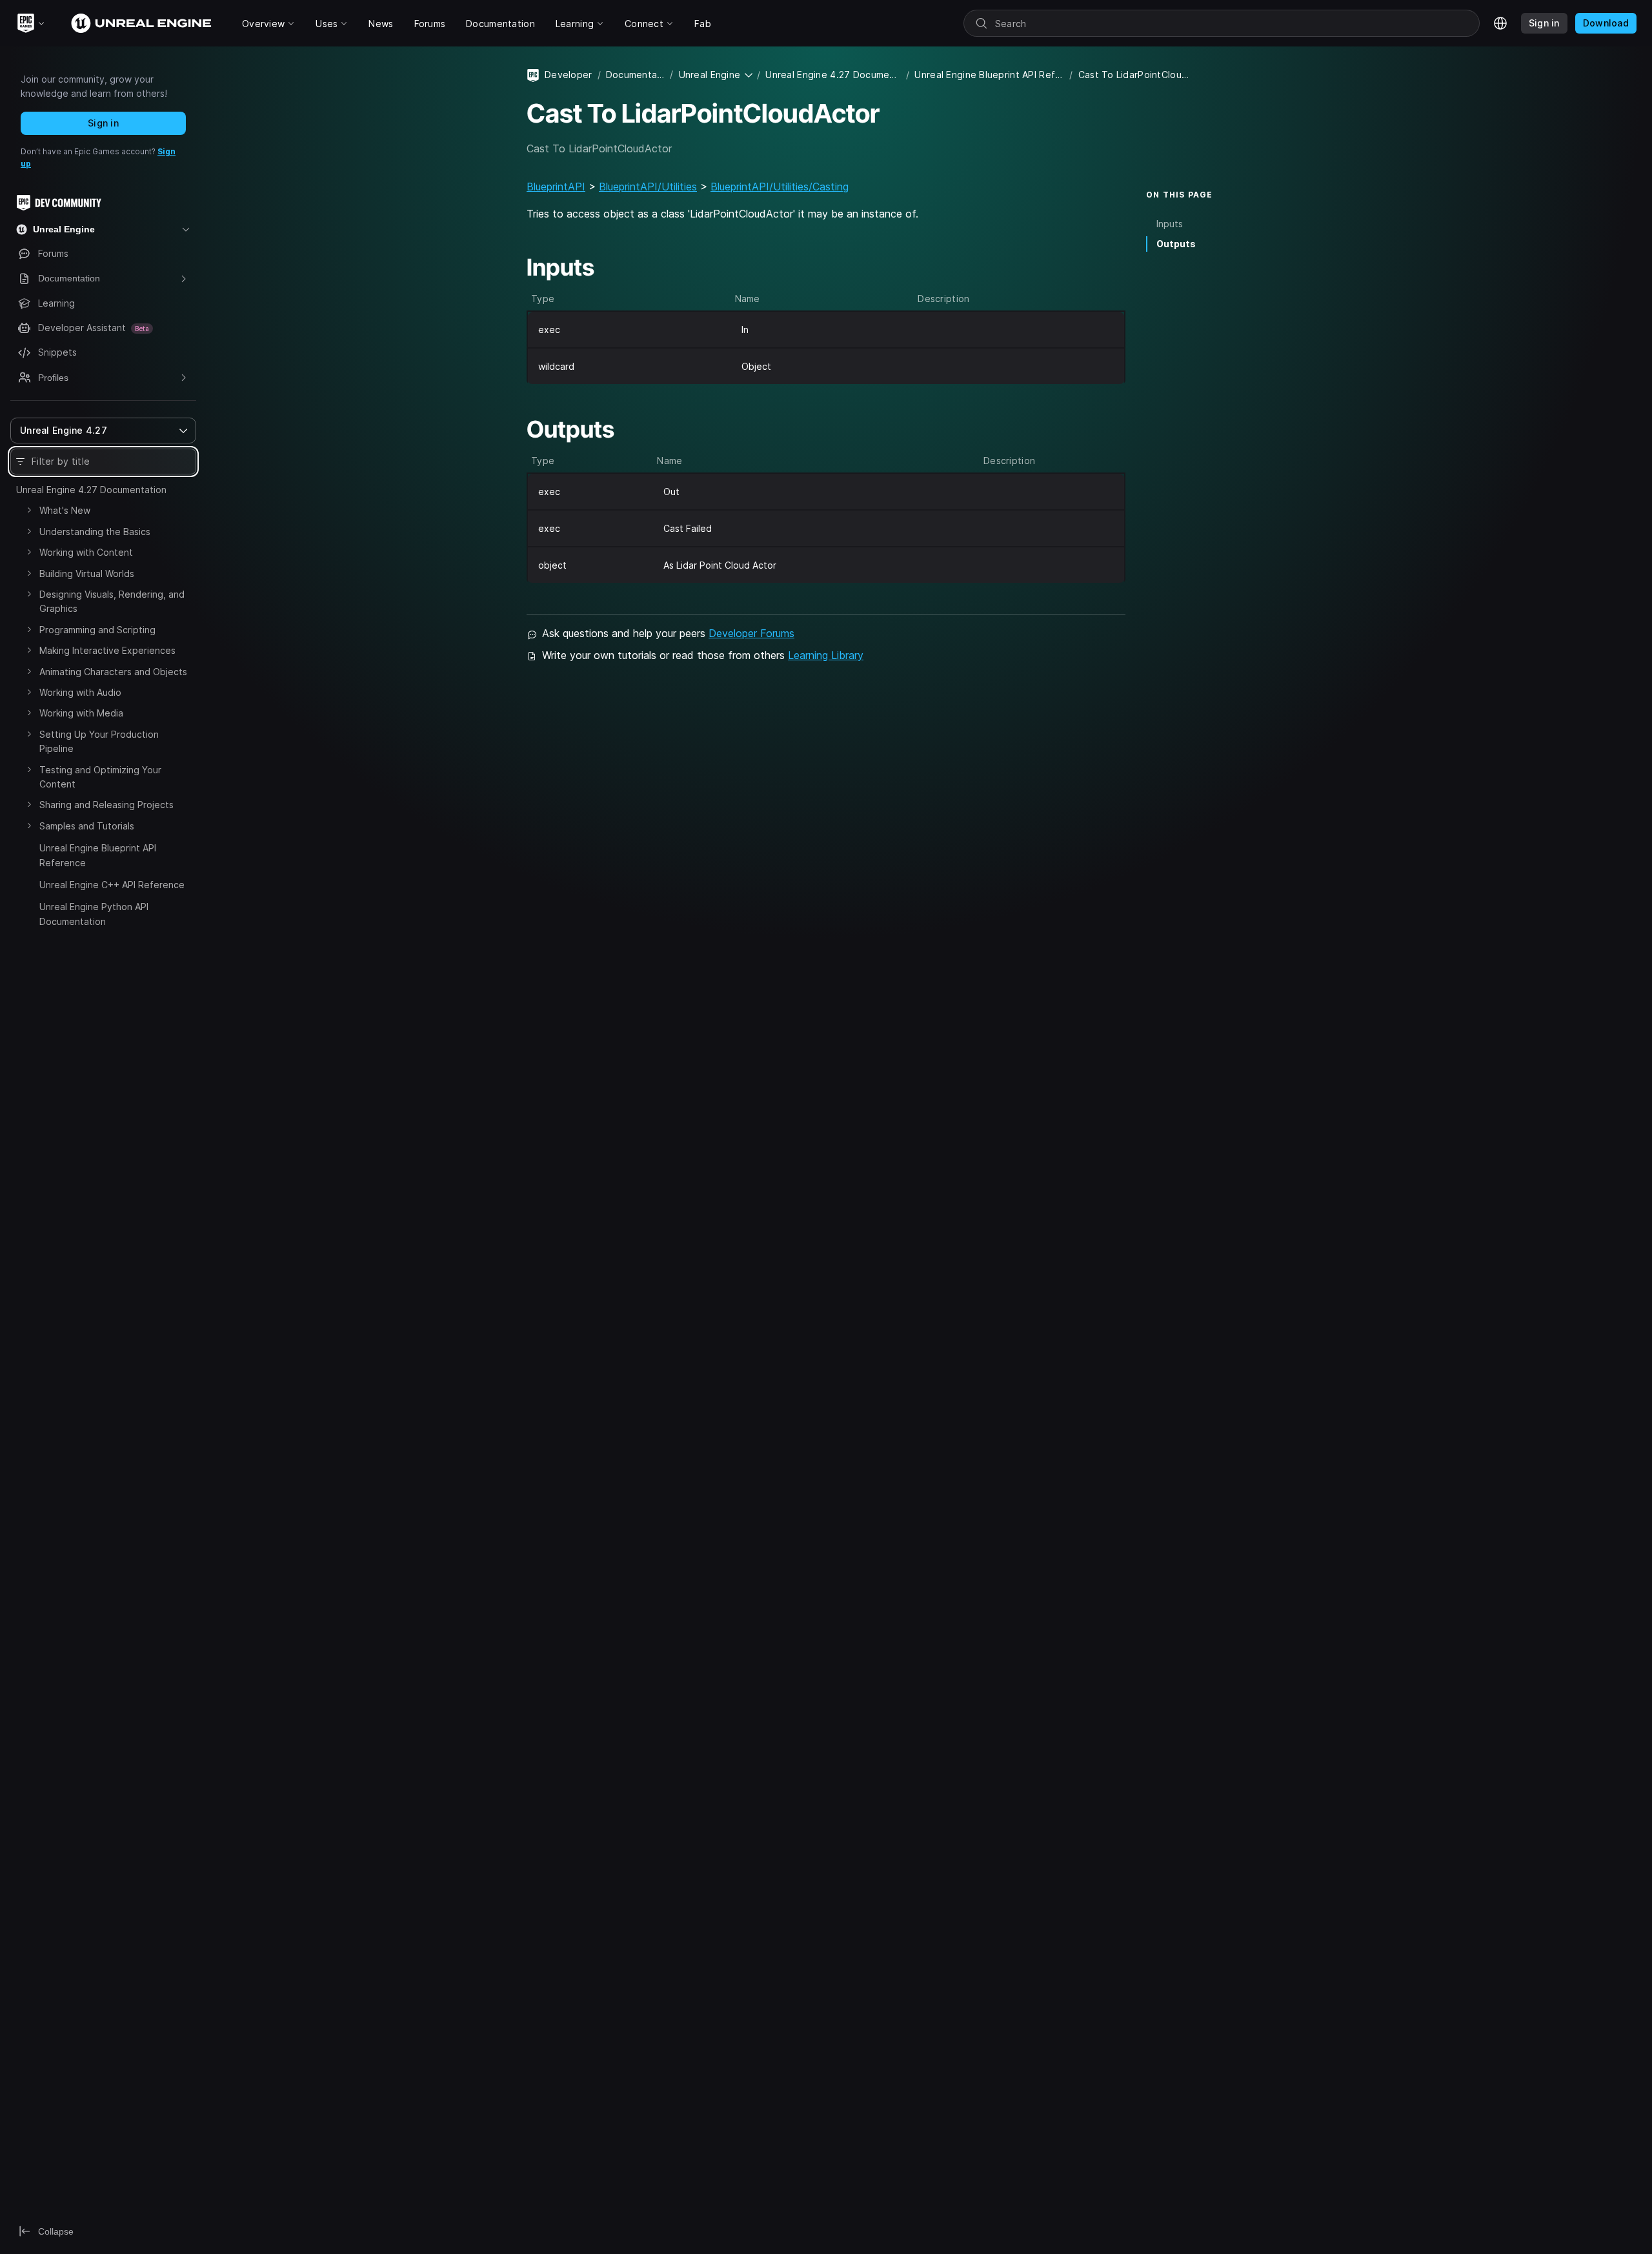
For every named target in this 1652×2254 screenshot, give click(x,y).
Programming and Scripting (97, 630)
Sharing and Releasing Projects (106, 805)
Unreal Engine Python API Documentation (94, 914)
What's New (65, 510)
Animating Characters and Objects (113, 672)
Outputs (1176, 244)
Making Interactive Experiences (107, 650)
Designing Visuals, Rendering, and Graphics (112, 601)
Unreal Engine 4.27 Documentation (91, 490)
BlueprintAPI (556, 187)
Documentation (636, 75)
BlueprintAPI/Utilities (648, 187)
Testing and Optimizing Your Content (100, 777)
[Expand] (29, 510)
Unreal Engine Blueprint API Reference (98, 855)
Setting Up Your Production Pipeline (99, 741)
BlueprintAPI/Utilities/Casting (780, 187)
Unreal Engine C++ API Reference (112, 885)
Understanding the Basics (95, 532)
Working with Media (81, 713)
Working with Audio (80, 692)
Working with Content (86, 552)
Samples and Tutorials (87, 826)
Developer (569, 75)
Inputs (1170, 224)
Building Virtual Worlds (87, 574)
